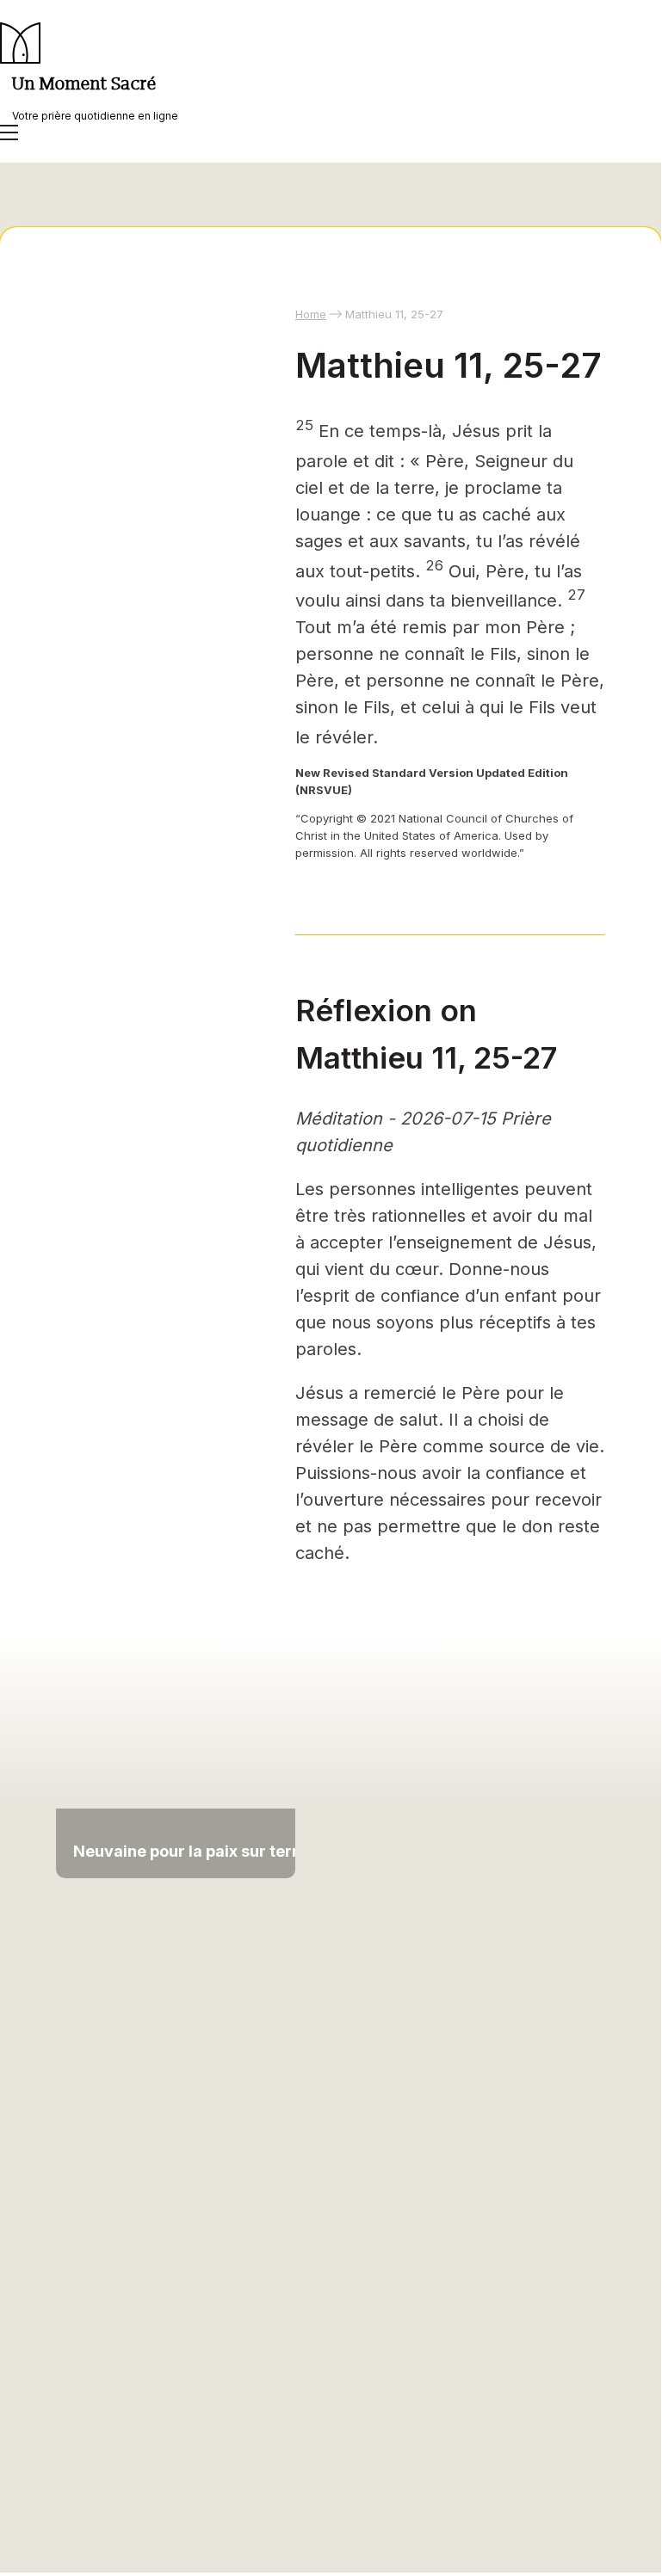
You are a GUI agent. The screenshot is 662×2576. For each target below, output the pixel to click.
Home (311, 314)
